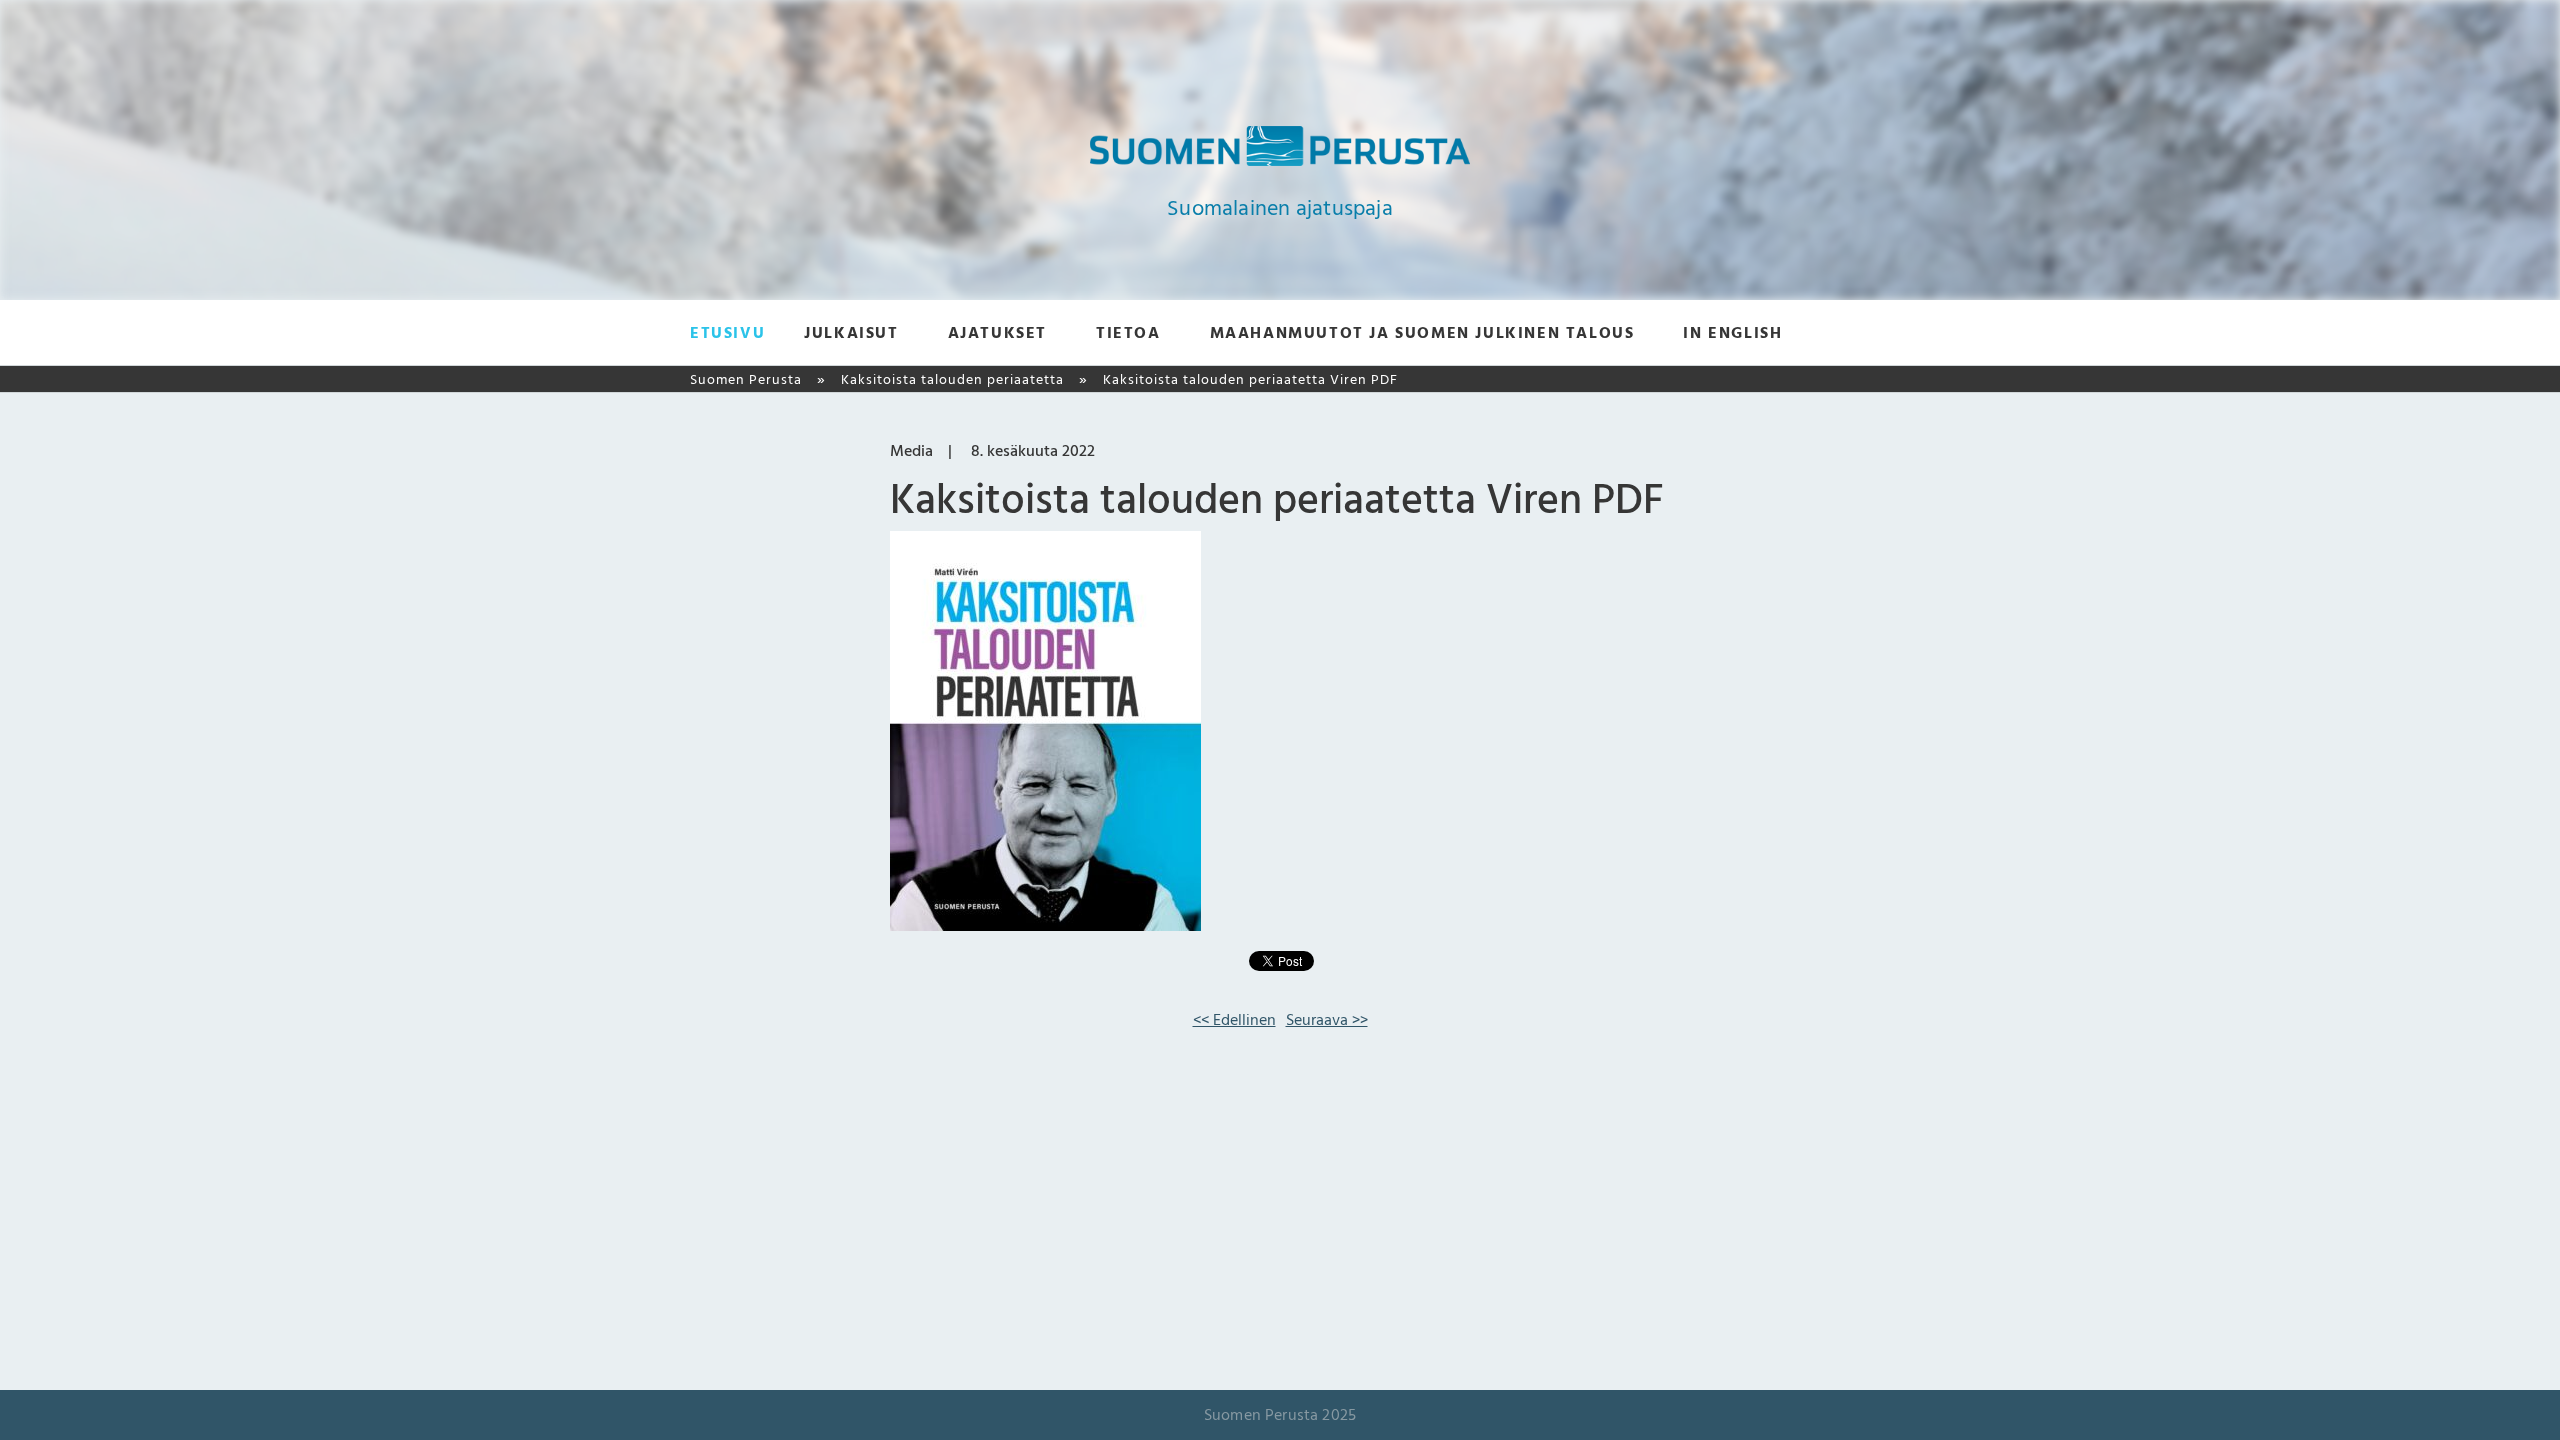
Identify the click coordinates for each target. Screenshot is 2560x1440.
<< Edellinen (1234, 1020)
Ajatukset (997, 333)
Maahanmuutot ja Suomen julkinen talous (1422, 333)
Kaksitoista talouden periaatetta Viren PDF (1250, 379)
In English (1732, 333)
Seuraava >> (1327, 1020)
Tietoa (1128, 333)
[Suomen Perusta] (1280, 161)
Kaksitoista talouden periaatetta (952, 379)
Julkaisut (851, 333)
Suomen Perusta (746, 379)
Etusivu (727, 333)
